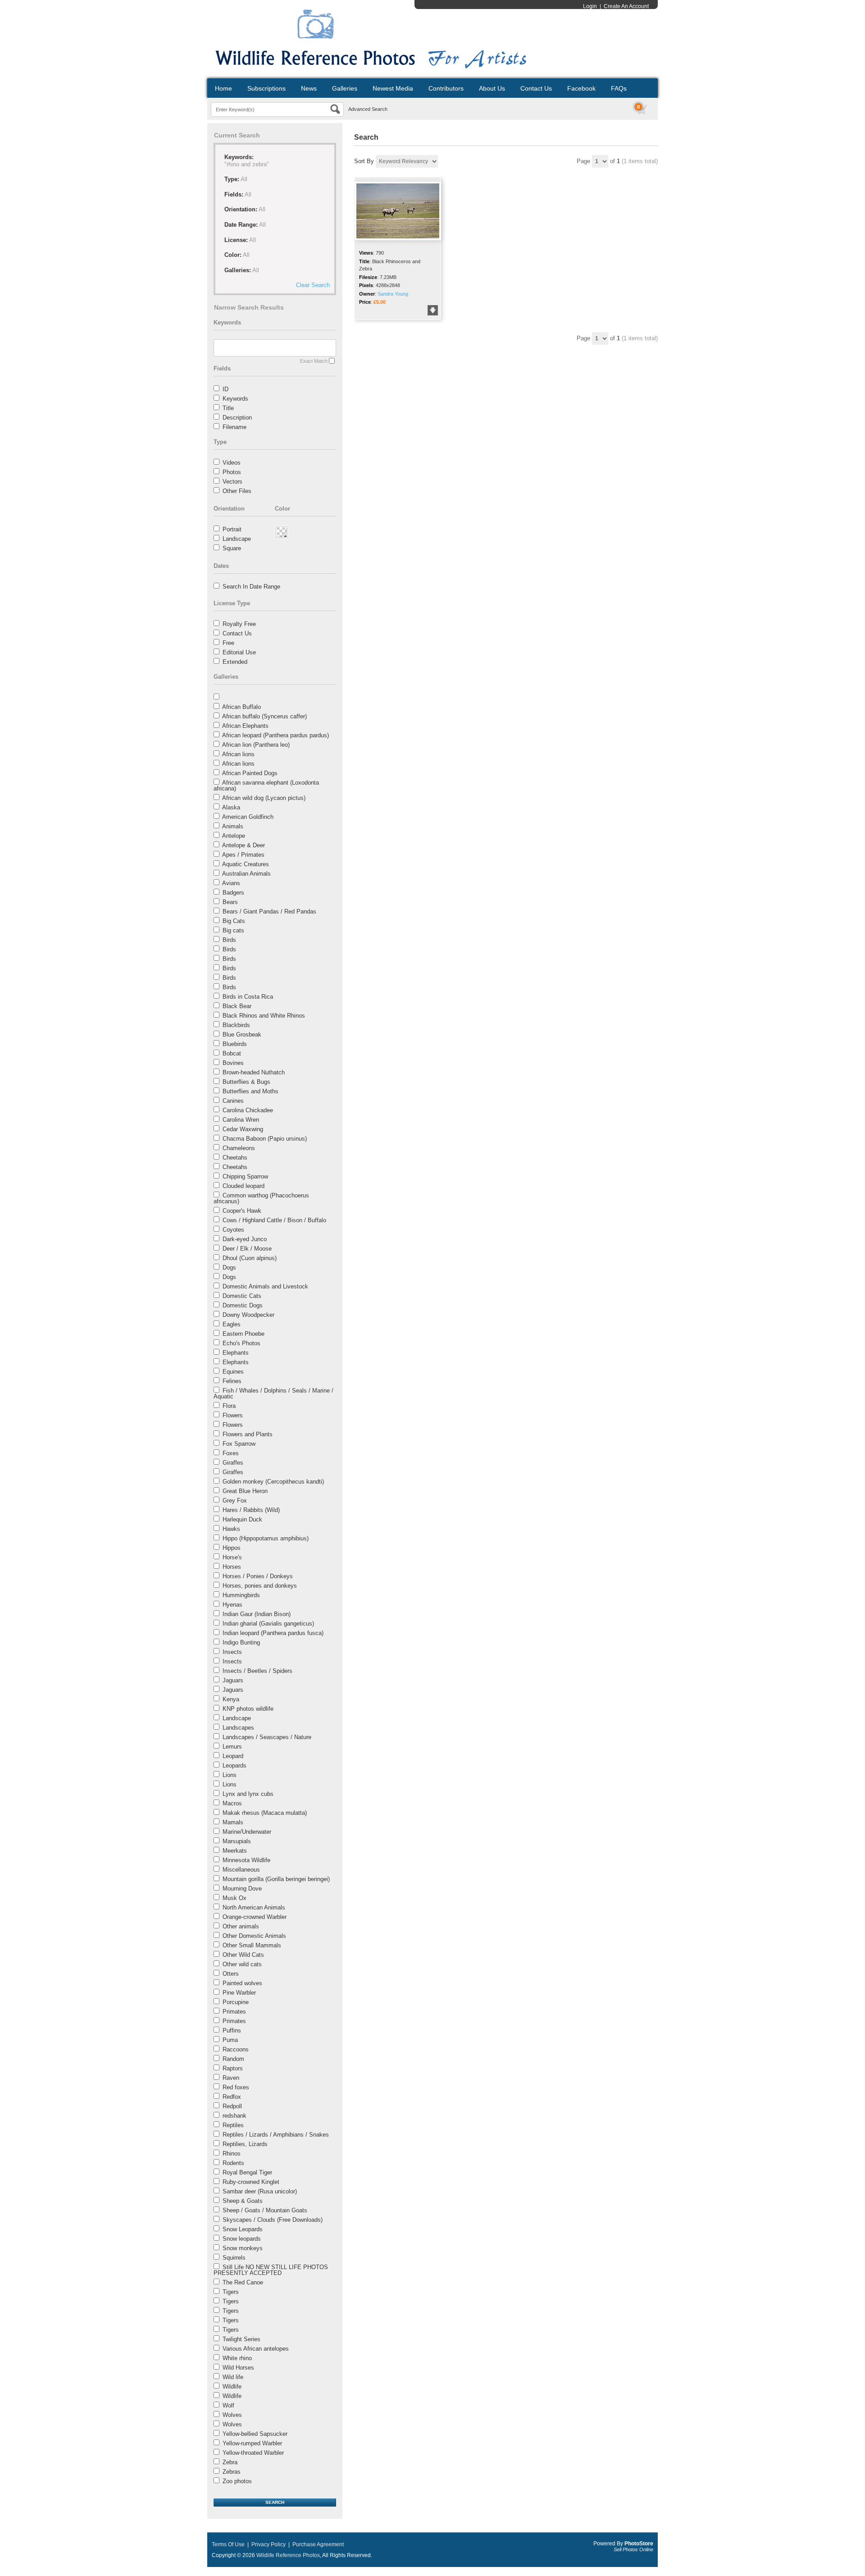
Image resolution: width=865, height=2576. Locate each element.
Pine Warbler (239, 1993)
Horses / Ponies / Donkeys (258, 1576)
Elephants (236, 1353)
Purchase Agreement (318, 2544)
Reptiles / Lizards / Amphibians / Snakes (276, 2135)
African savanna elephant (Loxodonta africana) (266, 786)
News (309, 88)
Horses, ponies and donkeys (260, 1586)
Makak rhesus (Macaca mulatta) (265, 1813)
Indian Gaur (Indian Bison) (257, 1614)
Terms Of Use (228, 2544)
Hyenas (232, 1605)
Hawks (231, 1529)
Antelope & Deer (244, 845)
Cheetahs (235, 1158)
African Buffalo (241, 707)
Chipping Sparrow (245, 1176)
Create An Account (626, 6)
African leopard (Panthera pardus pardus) (275, 735)
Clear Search (313, 285)
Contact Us (536, 88)
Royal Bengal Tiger (247, 2172)
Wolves (232, 2415)
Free (228, 643)
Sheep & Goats (243, 2201)
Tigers (231, 2292)
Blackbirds (236, 1025)
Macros (232, 1803)
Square (232, 548)
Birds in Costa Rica (248, 997)
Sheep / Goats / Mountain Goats (265, 2210)
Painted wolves (242, 1983)
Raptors (233, 2068)
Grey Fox (235, 1500)
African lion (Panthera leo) (256, 745)
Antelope (234, 836)
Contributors (446, 88)
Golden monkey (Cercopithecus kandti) (273, 1482)
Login (590, 6)
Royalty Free (239, 624)
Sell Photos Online (633, 2549)
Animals (233, 826)
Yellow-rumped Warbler (252, 2443)
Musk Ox (234, 1898)
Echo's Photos (241, 1343)
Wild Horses (238, 2368)
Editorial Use (239, 652)
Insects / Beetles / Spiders (257, 1671)
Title (228, 408)
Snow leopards (242, 2239)
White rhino (237, 2358)
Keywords (235, 399)
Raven (231, 2078)
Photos (232, 472)
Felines (232, 1381)
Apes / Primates (243, 855)
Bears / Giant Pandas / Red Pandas (269, 911)
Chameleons (239, 1148)
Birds (229, 940)
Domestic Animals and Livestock (265, 1286)
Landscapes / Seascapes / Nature (267, 1737)
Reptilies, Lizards (245, 2144)
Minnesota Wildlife (246, 1860)
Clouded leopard (244, 1186)
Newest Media (393, 88)
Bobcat (232, 1053)
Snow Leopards (243, 2229)
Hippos (232, 1548)
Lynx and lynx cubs (248, 1794)
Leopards (234, 1765)
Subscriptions (266, 88)
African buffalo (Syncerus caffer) (264, 716)
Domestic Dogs (243, 1305)
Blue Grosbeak (242, 1035)
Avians (231, 883)
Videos (232, 463)
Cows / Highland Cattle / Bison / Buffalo (274, 1220)
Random (233, 2059)
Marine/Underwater (247, 1832)
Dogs (229, 1267)
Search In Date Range (251, 587)
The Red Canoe (243, 2282)
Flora (229, 1406)
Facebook (581, 88)
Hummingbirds (241, 1595)
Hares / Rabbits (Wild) (251, 1510)
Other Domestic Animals (254, 1936)
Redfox (232, 2097)
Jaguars (233, 1680)
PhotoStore (639, 2544)
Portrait (232, 529)
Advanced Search (368, 109)
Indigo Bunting (241, 1642)
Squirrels (234, 2258)
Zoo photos (237, 2481)
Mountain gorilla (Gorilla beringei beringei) (276, 1879)
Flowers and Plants (248, 1434)
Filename (234, 427)
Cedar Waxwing (243, 1129)
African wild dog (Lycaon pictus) (264, 798)
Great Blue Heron (245, 1491)
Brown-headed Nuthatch (254, 1072)
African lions (238, 754)
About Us (492, 88)
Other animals (241, 1926)
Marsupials (237, 1841)
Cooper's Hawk (242, 1211)
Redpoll (232, 2106)
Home (223, 88)
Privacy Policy (269, 2544)
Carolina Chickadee (248, 1110)
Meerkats (235, 1851)
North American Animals (254, 1907)
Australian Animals (246, 874)
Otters (231, 1974)
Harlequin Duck (242, 1519)
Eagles (232, 1324)
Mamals (233, 1822)
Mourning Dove (242, 1889)
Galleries (345, 88)
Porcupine (236, 2002)
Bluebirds (235, 1044)
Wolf (228, 2405)
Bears (230, 902)
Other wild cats (242, 1964)
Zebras (232, 2472)
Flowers (233, 1415)
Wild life (233, 2377)
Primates (234, 2012)
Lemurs (232, 1747)
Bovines (233, 1063)
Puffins (232, 2030)
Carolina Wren (241, 1120)
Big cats (233, 930)
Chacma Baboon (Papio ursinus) (265, 1139)
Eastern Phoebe (244, 1334)
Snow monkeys (243, 2248)
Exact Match (314, 361)
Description (237, 418)
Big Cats (234, 921)
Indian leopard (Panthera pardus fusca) (273, 1633)
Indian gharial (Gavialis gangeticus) (268, 1624)
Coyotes (233, 1230)
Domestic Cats (242, 1296)
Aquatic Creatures (246, 864)
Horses (232, 1567)
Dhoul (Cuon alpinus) (250, 1258)
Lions (230, 1775)
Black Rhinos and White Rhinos (264, 1016)
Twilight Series (241, 2339)
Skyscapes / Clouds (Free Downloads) (273, 2220)
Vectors (232, 482)
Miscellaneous (241, 1870)
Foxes (231, 1453)
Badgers (233, 893)
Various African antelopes (256, 2349)
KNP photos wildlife (248, 1709)
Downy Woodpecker (248, 1315)
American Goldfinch (248, 817)
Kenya (231, 1699)
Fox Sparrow (239, 1444)
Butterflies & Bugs (246, 1082)
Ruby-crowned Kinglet (251, 2182)
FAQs (619, 88)
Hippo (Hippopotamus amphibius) (266, 1538)
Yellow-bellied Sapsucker (255, 2434)
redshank (234, 2116)
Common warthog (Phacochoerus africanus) (261, 1198)
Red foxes (236, 2087)
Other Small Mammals (252, 1945)
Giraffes (233, 1463)
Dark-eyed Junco (245, 1239)
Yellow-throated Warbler (253, 2453)
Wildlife (232, 2386)
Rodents (233, 2163)
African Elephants (245, 726)
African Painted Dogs (250, 773)
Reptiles (233, 2125)
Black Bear (237, 1006)
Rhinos (232, 2154)
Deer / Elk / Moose (247, 1249)
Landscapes (238, 1728)
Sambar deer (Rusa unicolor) (260, 2191)
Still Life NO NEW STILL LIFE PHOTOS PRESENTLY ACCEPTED (271, 2270)
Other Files (237, 491)
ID (225, 389)
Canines (233, 1101)
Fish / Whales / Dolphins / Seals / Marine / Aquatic (273, 1393)
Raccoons (236, 2049)
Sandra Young (393, 294)
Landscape (237, 539)
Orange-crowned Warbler (255, 1917)
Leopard (233, 1756)
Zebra (230, 2462)
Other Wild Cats (243, 1955)
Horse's (232, 1557)
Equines (233, 1372)
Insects (232, 1652)
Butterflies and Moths (250, 1091)
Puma (230, 2040)
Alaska (231, 807)
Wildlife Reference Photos (288, 2555)
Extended (235, 662)
